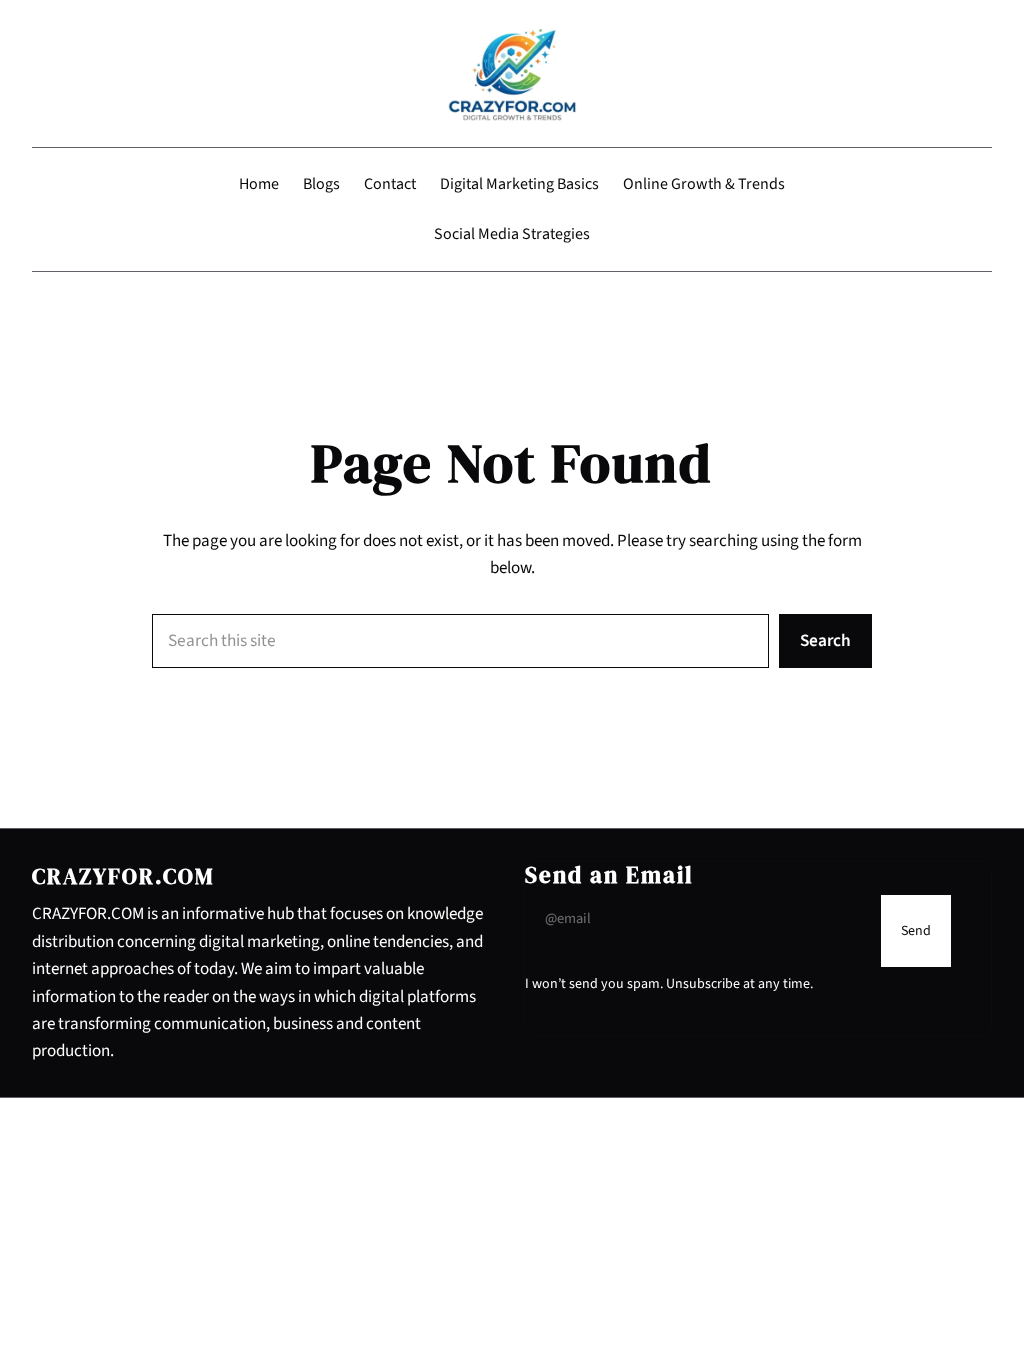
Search (825, 640)
